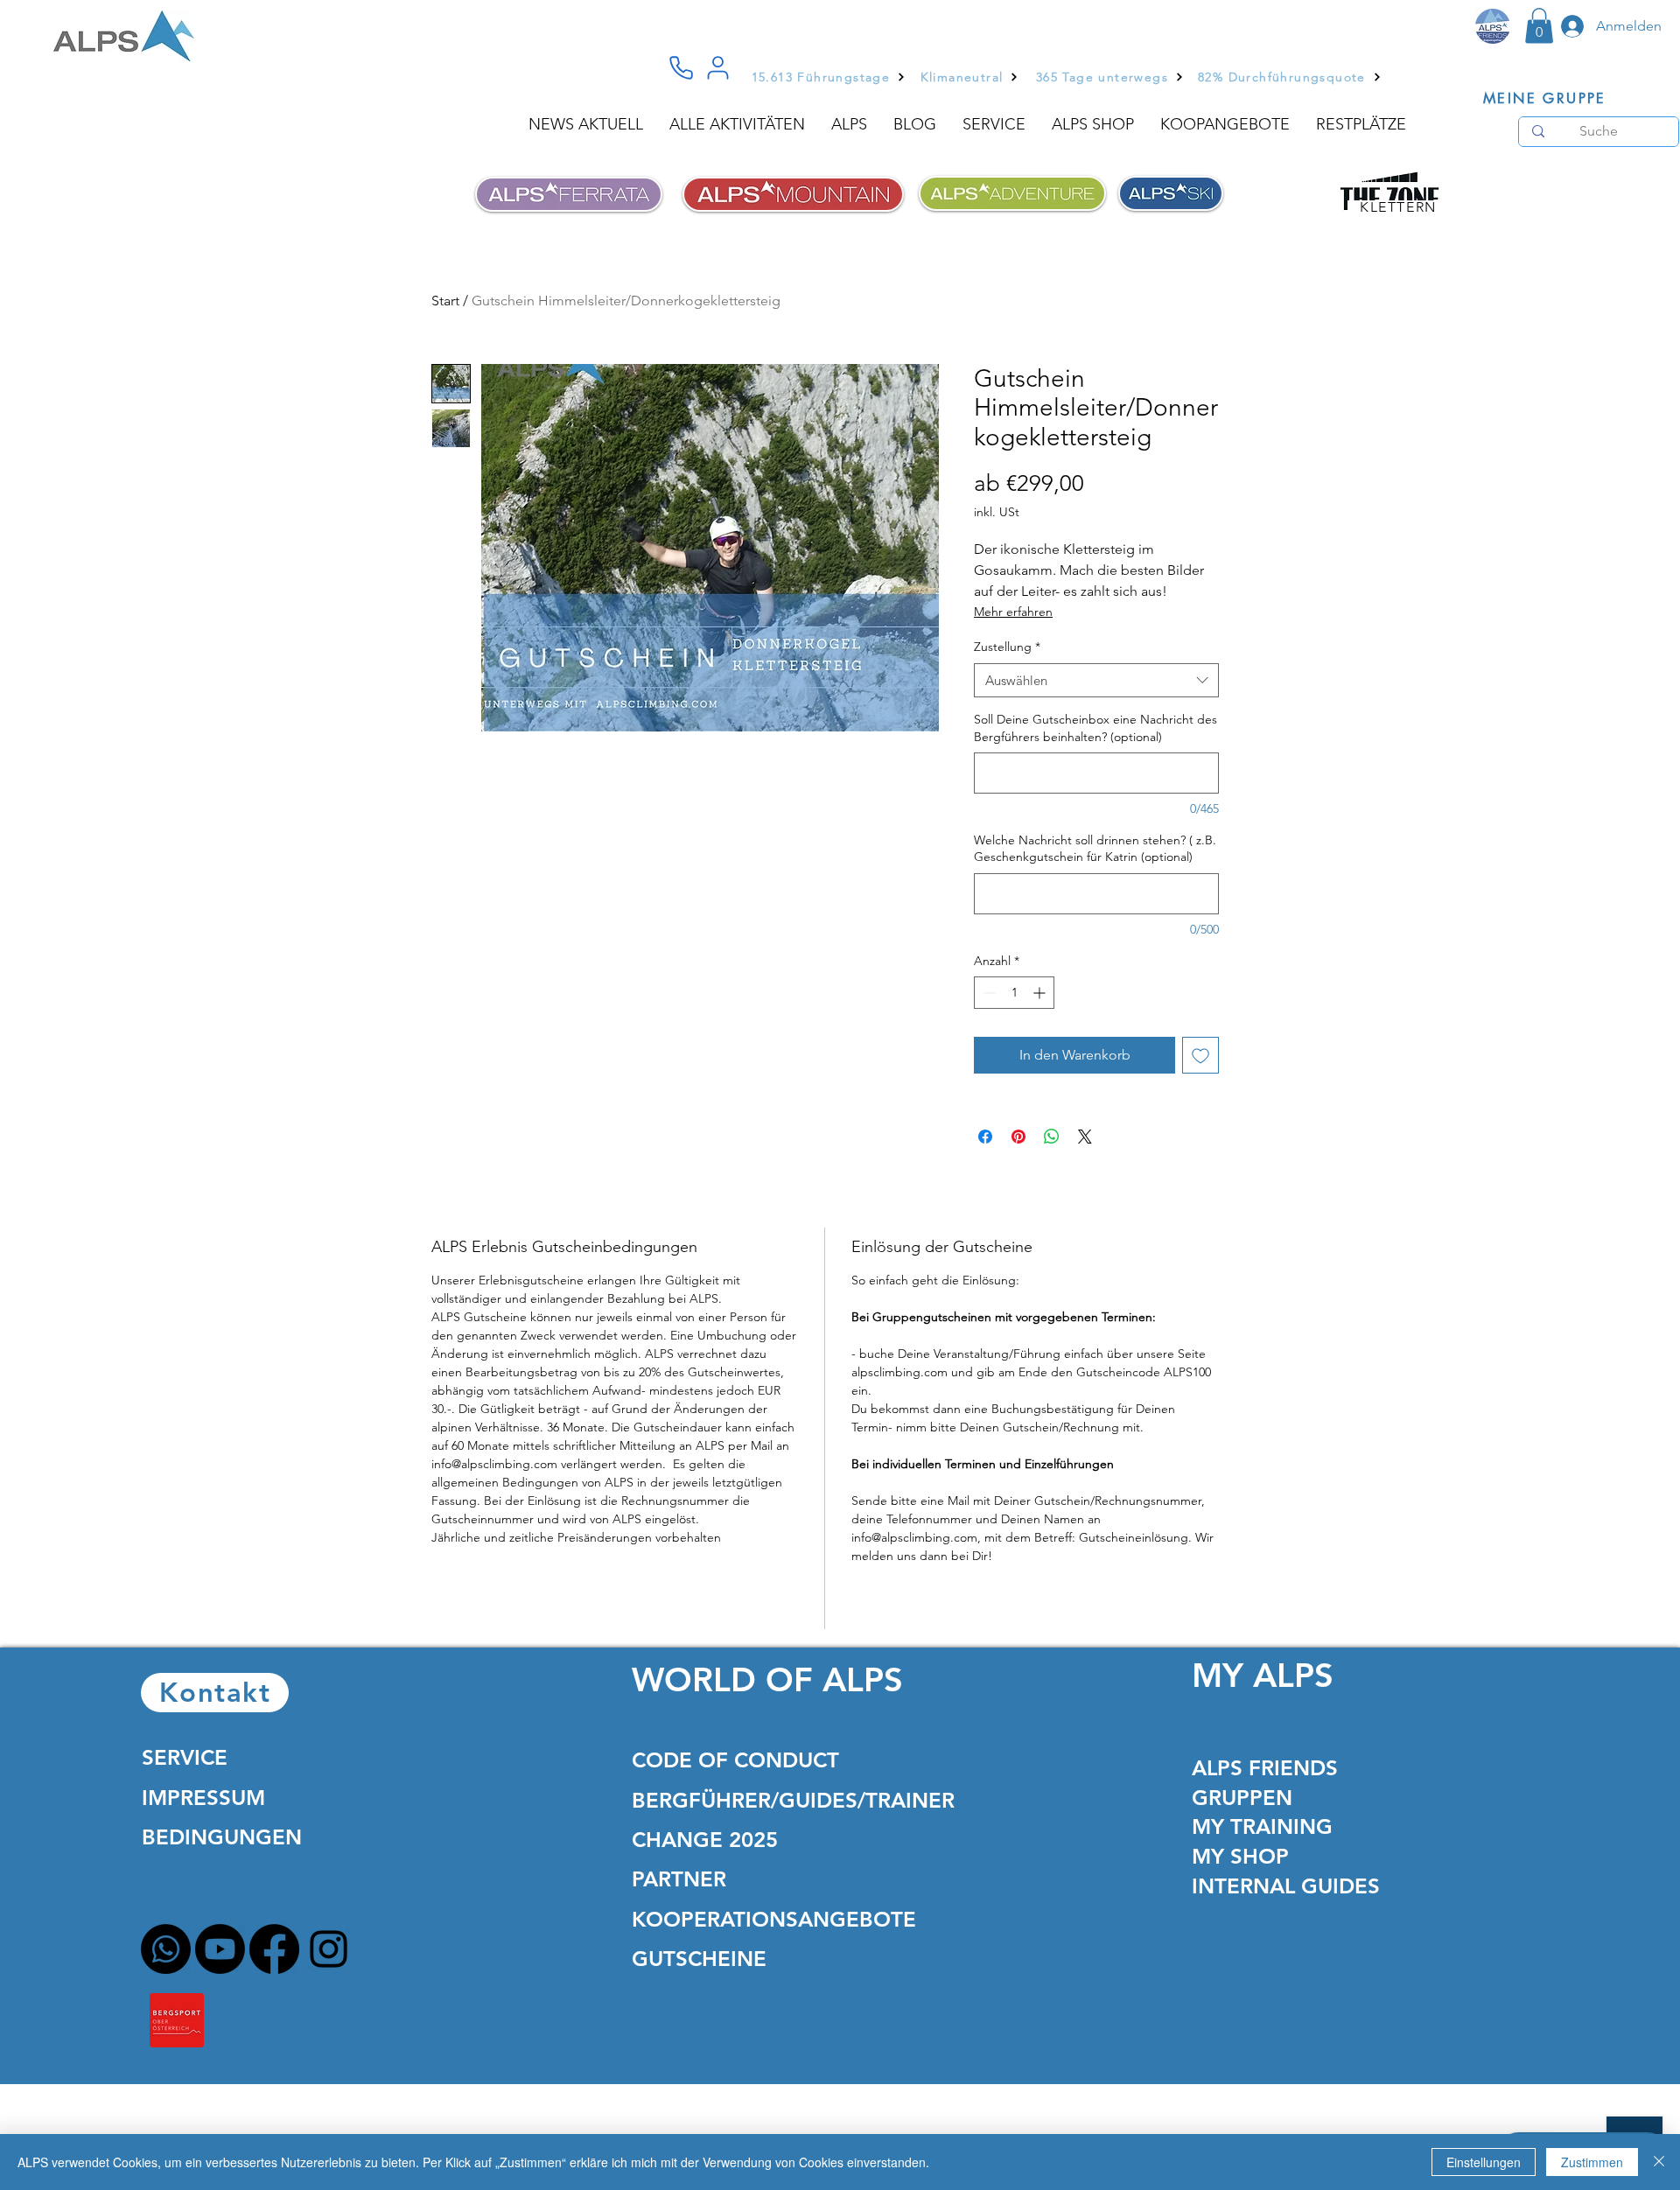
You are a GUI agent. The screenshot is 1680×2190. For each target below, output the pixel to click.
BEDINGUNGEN (222, 1837)
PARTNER (679, 1879)
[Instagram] (329, 1949)
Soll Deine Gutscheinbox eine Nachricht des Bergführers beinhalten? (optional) (1095, 728)
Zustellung (1007, 647)
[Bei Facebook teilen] (985, 1137)
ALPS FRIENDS (1265, 1768)
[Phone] (681, 68)
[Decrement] (987, 993)
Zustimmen (1592, 2162)
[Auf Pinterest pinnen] (1018, 1137)
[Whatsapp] (166, 1949)
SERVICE (185, 1757)
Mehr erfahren (1013, 612)
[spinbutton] (1014, 993)
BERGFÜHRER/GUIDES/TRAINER (793, 1800)
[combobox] (1096, 680)
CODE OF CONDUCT (735, 1760)
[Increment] (1041, 993)
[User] (717, 68)
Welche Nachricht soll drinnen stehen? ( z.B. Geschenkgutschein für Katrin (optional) (1095, 849)
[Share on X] (1085, 1137)
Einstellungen (1484, 2162)
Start (445, 301)
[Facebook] (274, 1949)
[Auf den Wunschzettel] (1200, 1055)
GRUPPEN (1242, 1798)
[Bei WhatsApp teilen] (1052, 1137)
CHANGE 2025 (705, 1840)
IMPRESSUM (203, 1798)
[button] (1539, 26)
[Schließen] (1659, 2162)
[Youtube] (220, 1949)
